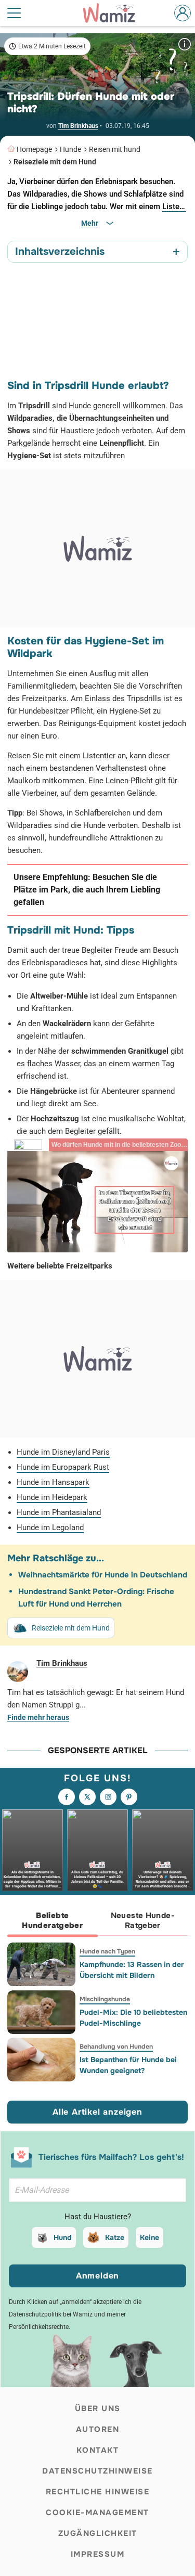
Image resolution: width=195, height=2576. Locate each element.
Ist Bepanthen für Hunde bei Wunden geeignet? (128, 2065)
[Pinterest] (129, 1797)
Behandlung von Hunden (116, 2047)
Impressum (98, 2554)
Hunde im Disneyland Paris (63, 1452)
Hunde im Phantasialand (59, 1512)
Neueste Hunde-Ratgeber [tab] (143, 1920)
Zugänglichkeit (98, 2533)
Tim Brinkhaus (78, 126)
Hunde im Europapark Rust (63, 1467)
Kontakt (98, 2450)
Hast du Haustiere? (98, 2217)
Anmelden (97, 2276)
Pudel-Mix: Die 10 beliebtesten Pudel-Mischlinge (133, 2018)
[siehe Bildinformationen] (185, 44)
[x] (87, 1797)
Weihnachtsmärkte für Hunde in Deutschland (103, 1575)
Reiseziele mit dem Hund (55, 162)
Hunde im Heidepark (52, 1497)
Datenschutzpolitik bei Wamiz (51, 2314)
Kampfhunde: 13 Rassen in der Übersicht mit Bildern (132, 1970)
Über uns (98, 2409)
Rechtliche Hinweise (98, 2492)
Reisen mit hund (115, 149)
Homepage (34, 149)
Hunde (70, 149)
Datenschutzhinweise (97, 2471)
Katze (115, 2237)
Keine (149, 2237)
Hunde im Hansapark (53, 1482)
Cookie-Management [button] (97, 2513)
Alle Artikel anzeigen (97, 2112)
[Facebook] (67, 1797)
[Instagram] (108, 1797)
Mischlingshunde (105, 1999)
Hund (63, 2237)
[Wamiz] (114, 13)
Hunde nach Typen (107, 1951)
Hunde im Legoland (50, 1528)
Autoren (98, 2429)
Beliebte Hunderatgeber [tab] (52, 1920)
